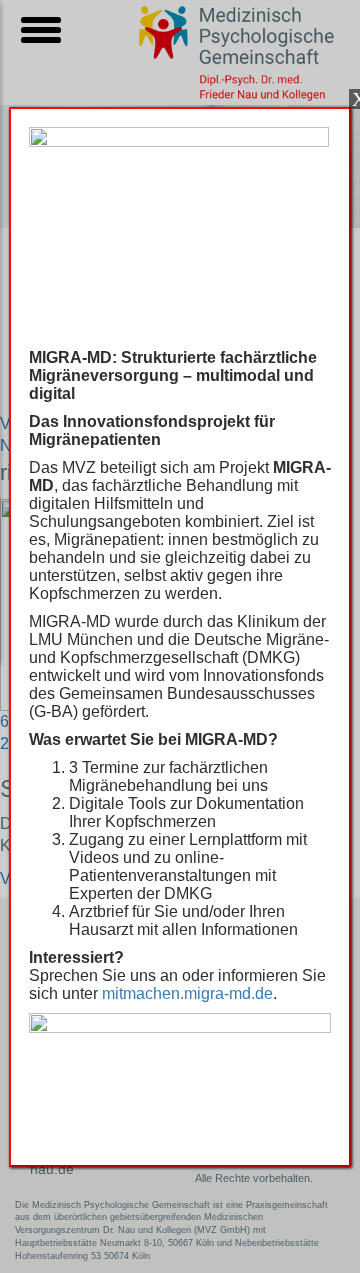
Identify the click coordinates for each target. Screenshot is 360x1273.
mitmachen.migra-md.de (187, 993)
